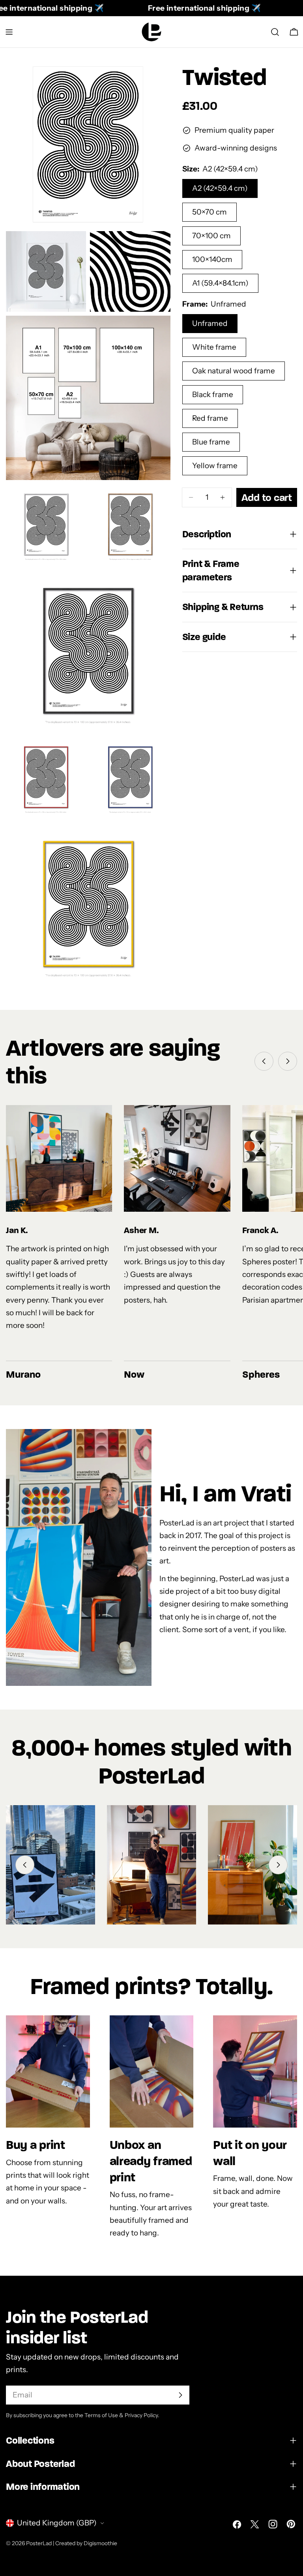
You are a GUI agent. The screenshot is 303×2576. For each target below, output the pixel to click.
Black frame (213, 394)
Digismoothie (100, 2543)
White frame (214, 347)
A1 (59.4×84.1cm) (220, 283)
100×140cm (212, 259)
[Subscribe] (180, 2395)
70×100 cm (211, 236)
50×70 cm (209, 212)
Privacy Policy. (142, 2415)
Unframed (210, 323)
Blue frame (211, 442)
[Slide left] (264, 1061)
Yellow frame (215, 466)
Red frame (210, 418)
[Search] (275, 32)
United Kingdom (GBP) (57, 2523)
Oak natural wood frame (234, 371)
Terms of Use (101, 2415)
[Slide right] (288, 1061)
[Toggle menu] (9, 32)
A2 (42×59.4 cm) (220, 188)
